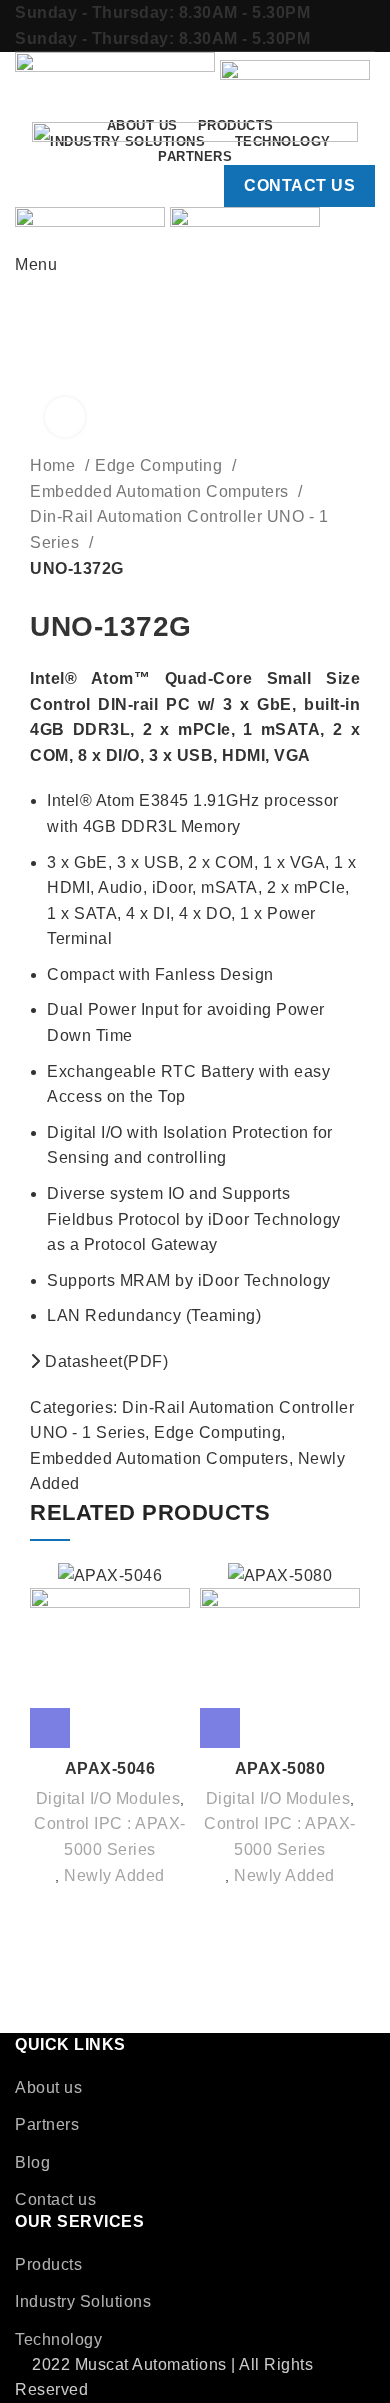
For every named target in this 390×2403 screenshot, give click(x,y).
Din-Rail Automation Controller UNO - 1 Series (179, 529)
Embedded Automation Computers (161, 491)
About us (48, 2087)
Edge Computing (161, 465)
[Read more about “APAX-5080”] (220, 1728)
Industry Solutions (83, 2301)
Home (55, 465)
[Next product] (80, 596)
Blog (32, 2162)
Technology (58, 2339)
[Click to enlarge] (65, 417)
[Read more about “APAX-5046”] (50, 1728)
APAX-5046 (110, 1768)
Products (48, 2264)
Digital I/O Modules (108, 1798)
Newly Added (114, 1875)
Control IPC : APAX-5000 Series (110, 1836)
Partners (47, 2124)
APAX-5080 (280, 1768)
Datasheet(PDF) (104, 1361)
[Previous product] (40, 596)
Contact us (55, 2199)
